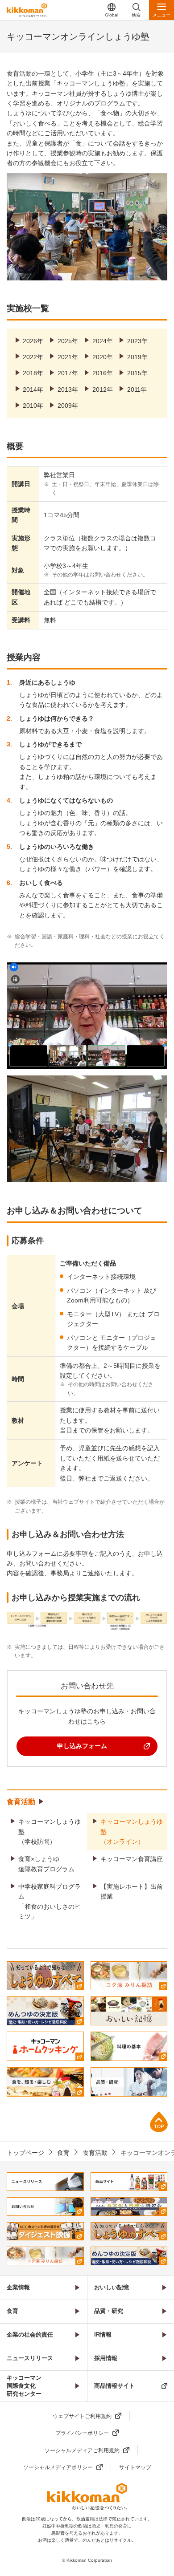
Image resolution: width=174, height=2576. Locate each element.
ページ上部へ (159, 2122)
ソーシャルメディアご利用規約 (82, 2450)
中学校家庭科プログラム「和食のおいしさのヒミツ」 (50, 1901)
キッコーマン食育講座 (132, 1859)
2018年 (33, 373)
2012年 (103, 389)
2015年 (137, 373)
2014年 (33, 389)
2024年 (103, 341)
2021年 (68, 357)
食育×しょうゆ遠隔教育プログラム (46, 1864)
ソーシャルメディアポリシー (58, 2467)
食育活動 (21, 1802)
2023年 (137, 341)
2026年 (33, 341)
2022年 (33, 357)
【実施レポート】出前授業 (132, 1891)
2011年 (137, 389)
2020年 (103, 357)
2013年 (68, 389)
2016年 (103, 373)
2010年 (33, 406)
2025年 (68, 341)
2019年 (137, 357)
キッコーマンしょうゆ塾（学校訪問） (50, 1832)
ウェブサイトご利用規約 (82, 2416)
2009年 (68, 406)
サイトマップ (135, 2467)
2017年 (68, 373)
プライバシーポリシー (82, 2433)
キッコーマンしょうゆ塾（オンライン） (132, 1832)
